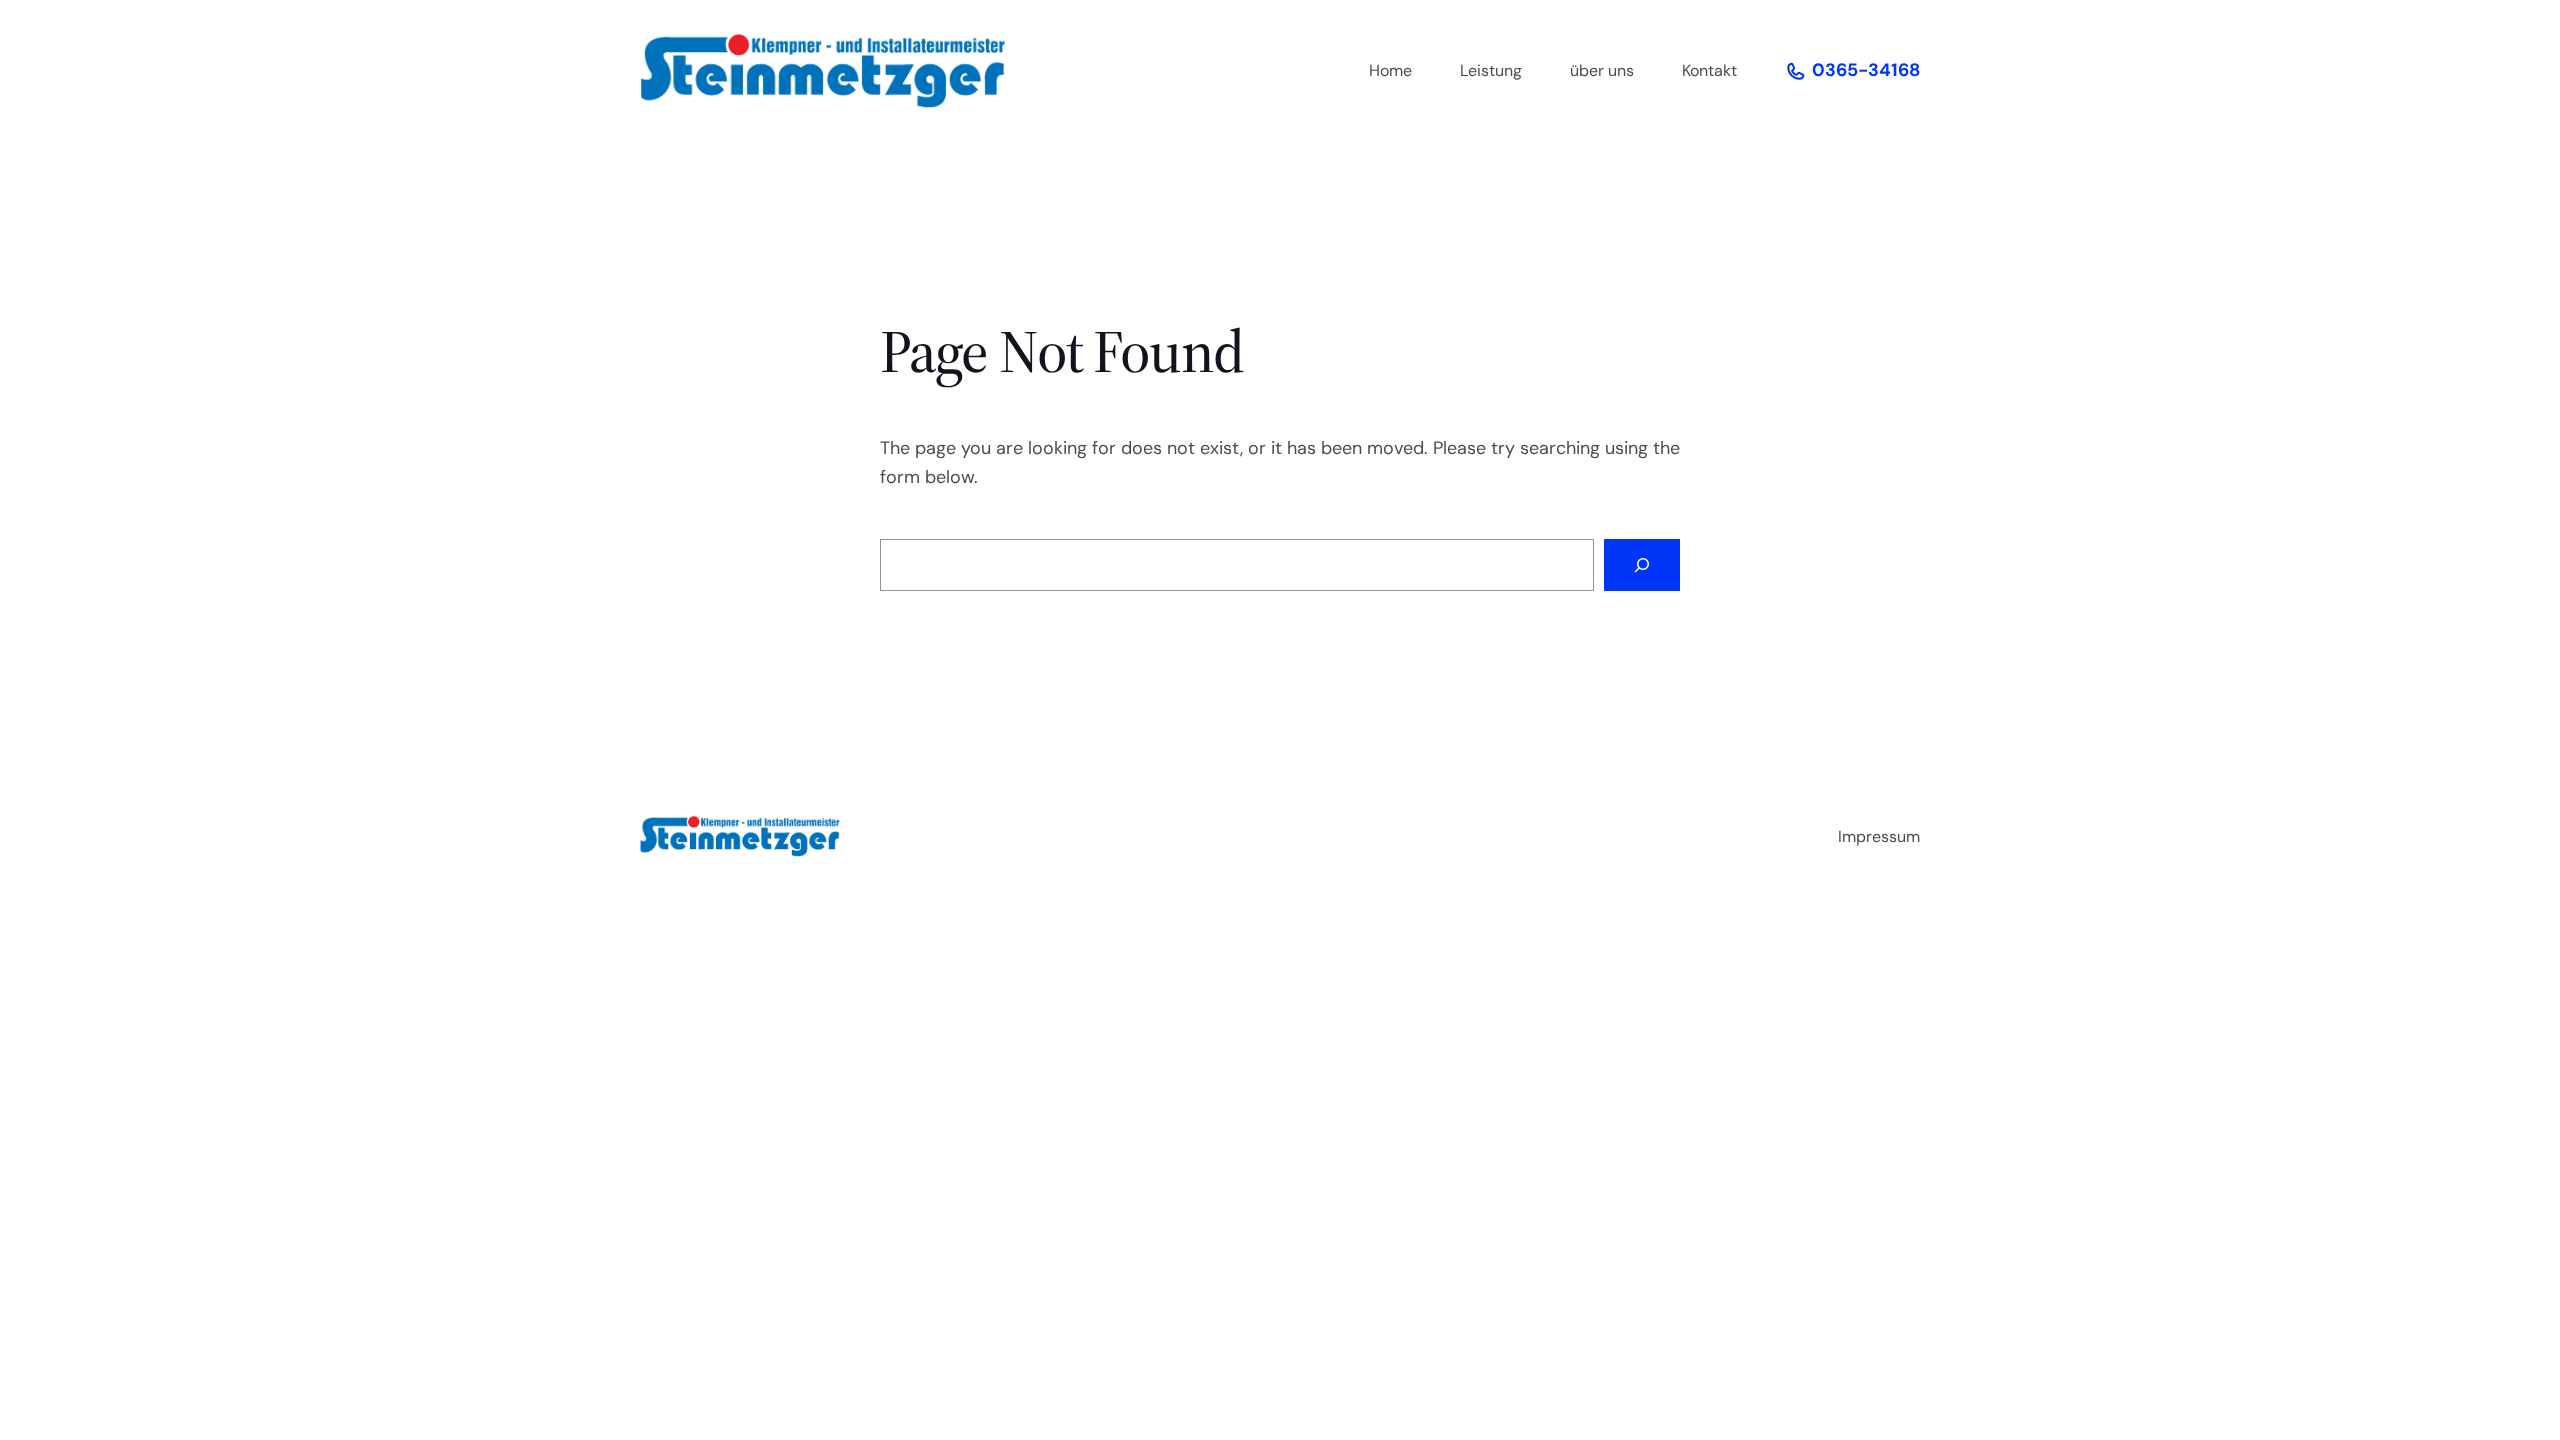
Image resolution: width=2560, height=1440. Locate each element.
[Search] (1642, 565)
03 (1824, 70)
